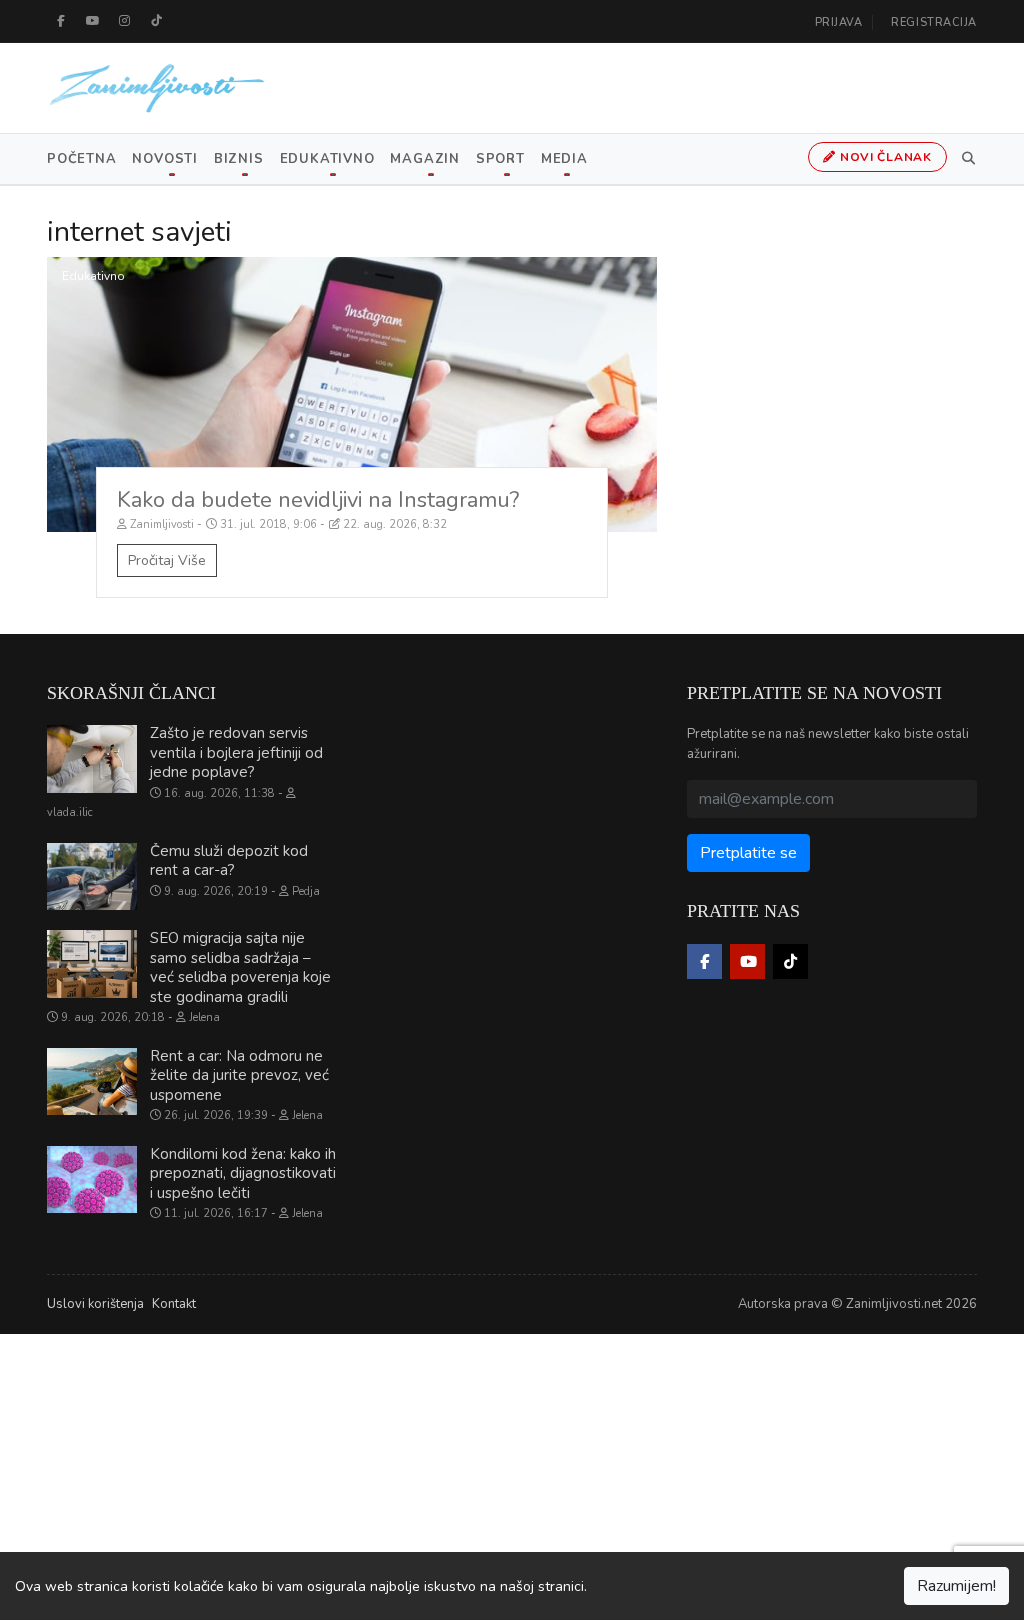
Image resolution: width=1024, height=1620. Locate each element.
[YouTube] (93, 21)
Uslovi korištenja (95, 1304)
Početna (81, 159)
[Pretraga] (965, 159)
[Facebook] (61, 21)
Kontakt (174, 1304)
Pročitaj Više (167, 560)
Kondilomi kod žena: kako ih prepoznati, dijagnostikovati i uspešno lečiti (243, 1173)
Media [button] (564, 159)
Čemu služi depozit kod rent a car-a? (229, 861)
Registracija (934, 22)
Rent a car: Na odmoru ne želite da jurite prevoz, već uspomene (239, 1075)
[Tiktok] (157, 21)
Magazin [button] (424, 159)
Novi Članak (884, 157)
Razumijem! (956, 1586)
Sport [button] (500, 159)
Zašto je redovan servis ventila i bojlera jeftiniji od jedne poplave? (236, 752)
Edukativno (93, 276)
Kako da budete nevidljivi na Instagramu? (318, 500)
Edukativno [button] (327, 159)
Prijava (839, 22)
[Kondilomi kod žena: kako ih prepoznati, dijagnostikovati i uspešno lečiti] (92, 1180)
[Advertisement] (512, 1474)
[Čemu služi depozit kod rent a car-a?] (92, 877)
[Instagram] (125, 21)
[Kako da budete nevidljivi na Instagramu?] (352, 394)
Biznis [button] (239, 159)
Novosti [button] (164, 159)
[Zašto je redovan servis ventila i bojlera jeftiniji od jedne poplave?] (92, 759)
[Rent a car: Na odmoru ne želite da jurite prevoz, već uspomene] (92, 1082)
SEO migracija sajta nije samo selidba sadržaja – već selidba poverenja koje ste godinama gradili (240, 967)
